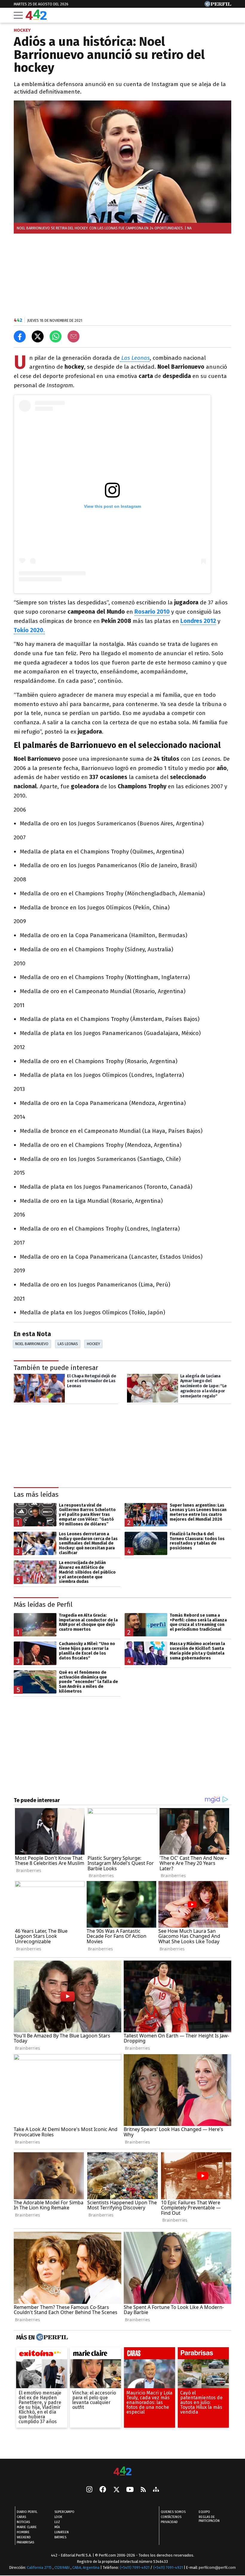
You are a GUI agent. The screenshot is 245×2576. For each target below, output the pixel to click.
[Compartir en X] (38, 336)
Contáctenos (171, 2517)
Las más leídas (36, 1494)
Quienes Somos (173, 2512)
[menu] (18, 15)
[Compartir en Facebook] (20, 336)
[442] (122, 2471)
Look (58, 2517)
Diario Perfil (27, 2512)
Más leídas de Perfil (43, 1605)
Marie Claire (27, 2527)
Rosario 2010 (152, 612)
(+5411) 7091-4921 (135, 2568)
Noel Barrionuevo (32, 1344)
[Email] (73, 336)
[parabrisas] (203, 2355)
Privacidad (169, 2522)
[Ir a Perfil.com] (218, 5)
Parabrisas (25, 2543)
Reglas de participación (209, 2519)
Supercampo (64, 2512)
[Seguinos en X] (116, 2490)
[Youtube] (130, 2490)
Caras (21, 2517)
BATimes (60, 2538)
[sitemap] (156, 2490)
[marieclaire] (95, 2355)
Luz (57, 2522)
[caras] (150, 2355)
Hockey (94, 1344)
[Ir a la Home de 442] (36, 18)
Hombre (23, 2532)
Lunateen (62, 2532)
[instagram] (89, 2490)
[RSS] (143, 2490)
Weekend (24, 2538)
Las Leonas (68, 1344)
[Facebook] (103, 2490)
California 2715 (40, 2568)
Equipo (204, 2512)
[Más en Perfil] (51, 2337)
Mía (57, 2527)
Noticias (23, 2522)
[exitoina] (42, 2355)
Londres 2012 (198, 621)
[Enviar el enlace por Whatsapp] (56, 336)
